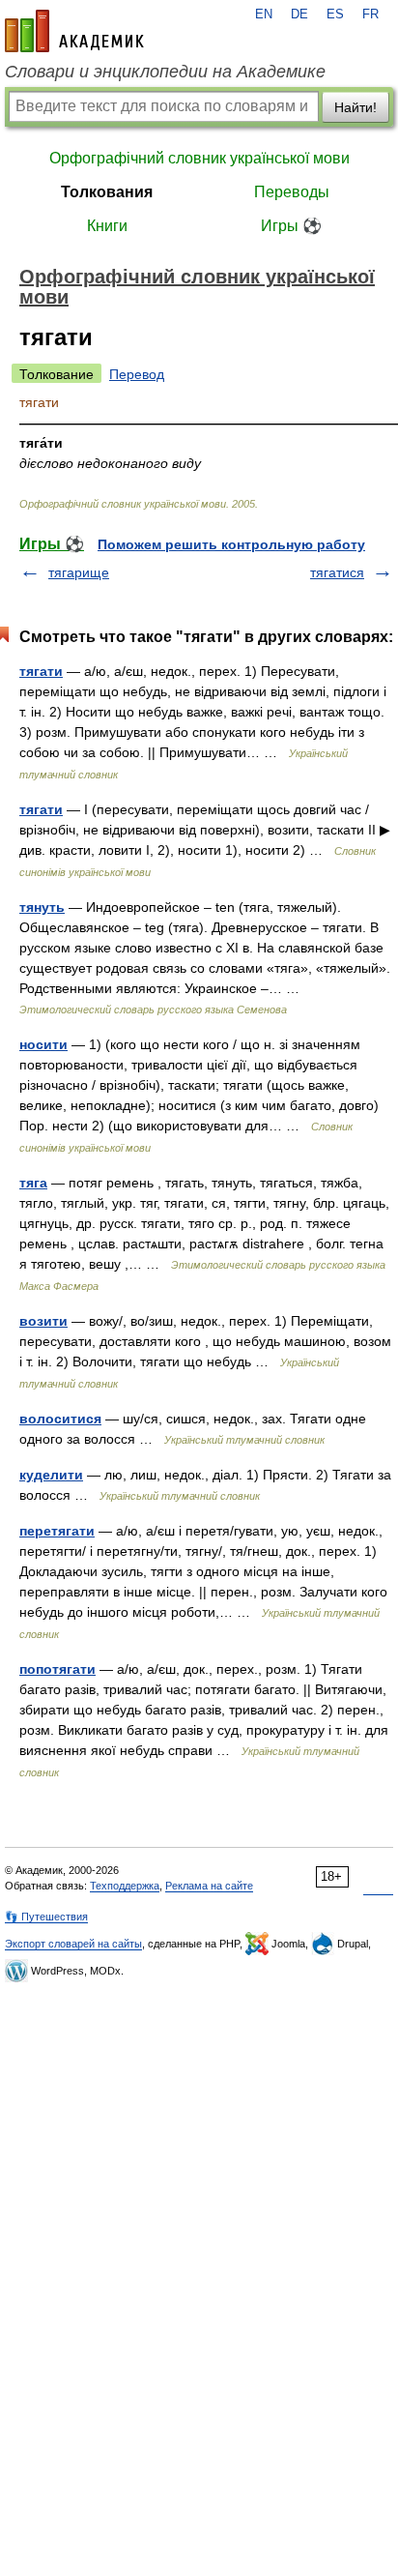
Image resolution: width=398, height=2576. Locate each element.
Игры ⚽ (291, 226)
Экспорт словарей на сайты (73, 1944)
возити (43, 1321)
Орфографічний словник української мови (199, 158)
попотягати (57, 1669)
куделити (51, 1475)
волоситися (60, 1419)
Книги (107, 226)
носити (43, 1044)
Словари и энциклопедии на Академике (165, 72)
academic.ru (74, 31)
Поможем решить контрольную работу (231, 544)
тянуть (42, 907)
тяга (33, 1183)
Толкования (107, 192)
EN (264, 15)
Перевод (137, 374)
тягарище (79, 572)
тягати (41, 671)
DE (299, 15)
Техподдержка (125, 1886)
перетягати (57, 1531)
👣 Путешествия (46, 1917)
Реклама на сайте (209, 1886)
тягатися (337, 572)
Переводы (292, 192)
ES (335, 15)
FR (370, 15)
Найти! (355, 107)
